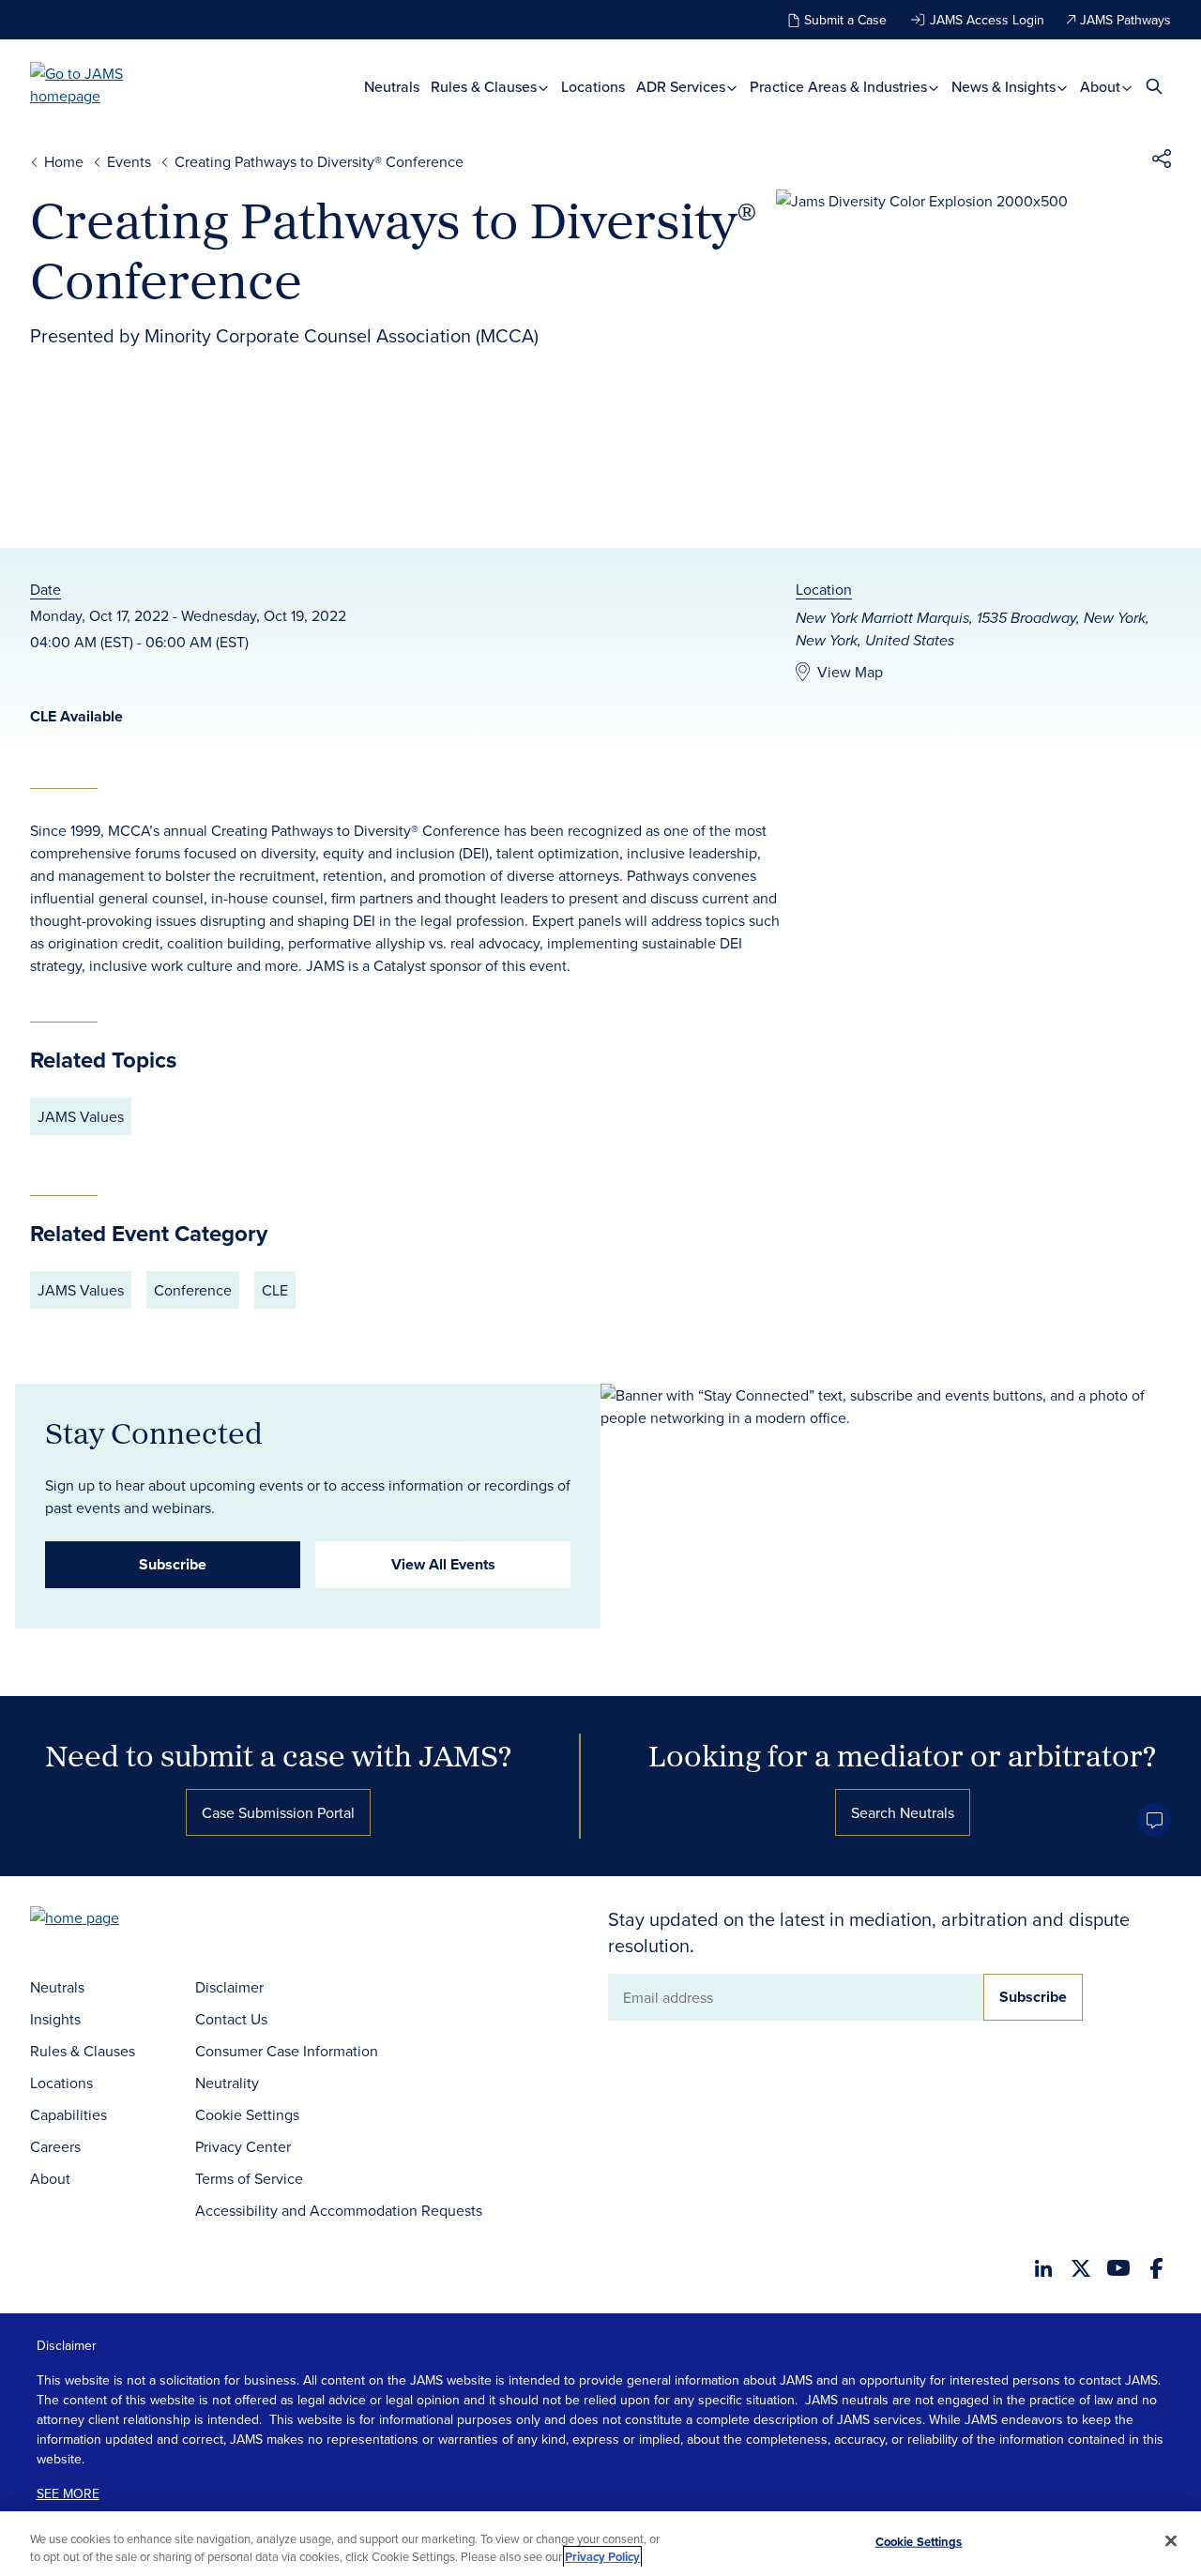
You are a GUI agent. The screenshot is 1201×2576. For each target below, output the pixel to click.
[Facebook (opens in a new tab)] (1156, 2268)
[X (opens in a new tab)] (1081, 2268)
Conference (193, 1290)
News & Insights (1005, 87)
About (1102, 87)
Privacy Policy (602, 2557)
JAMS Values (81, 1116)
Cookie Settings (247, 2114)
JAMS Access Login (987, 20)
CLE (275, 1290)
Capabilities (68, 2114)
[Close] (1171, 2541)
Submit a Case (845, 20)
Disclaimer (229, 1987)
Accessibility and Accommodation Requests (339, 2210)
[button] (1162, 161)
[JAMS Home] (104, 84)
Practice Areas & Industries (840, 87)
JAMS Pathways (1125, 20)
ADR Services (683, 87)
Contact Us (231, 2019)
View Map (850, 672)
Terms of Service (249, 2178)
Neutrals (392, 87)
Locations (593, 87)
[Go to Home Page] (103, 1920)
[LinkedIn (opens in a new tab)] (1043, 2268)
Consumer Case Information (287, 2051)
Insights (55, 2019)
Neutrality (227, 2083)
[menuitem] (392, 87)
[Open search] (1154, 86)
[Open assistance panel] (1154, 1820)
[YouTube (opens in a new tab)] (1118, 2268)
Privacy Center (243, 2146)
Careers (55, 2146)
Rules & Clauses (486, 87)
